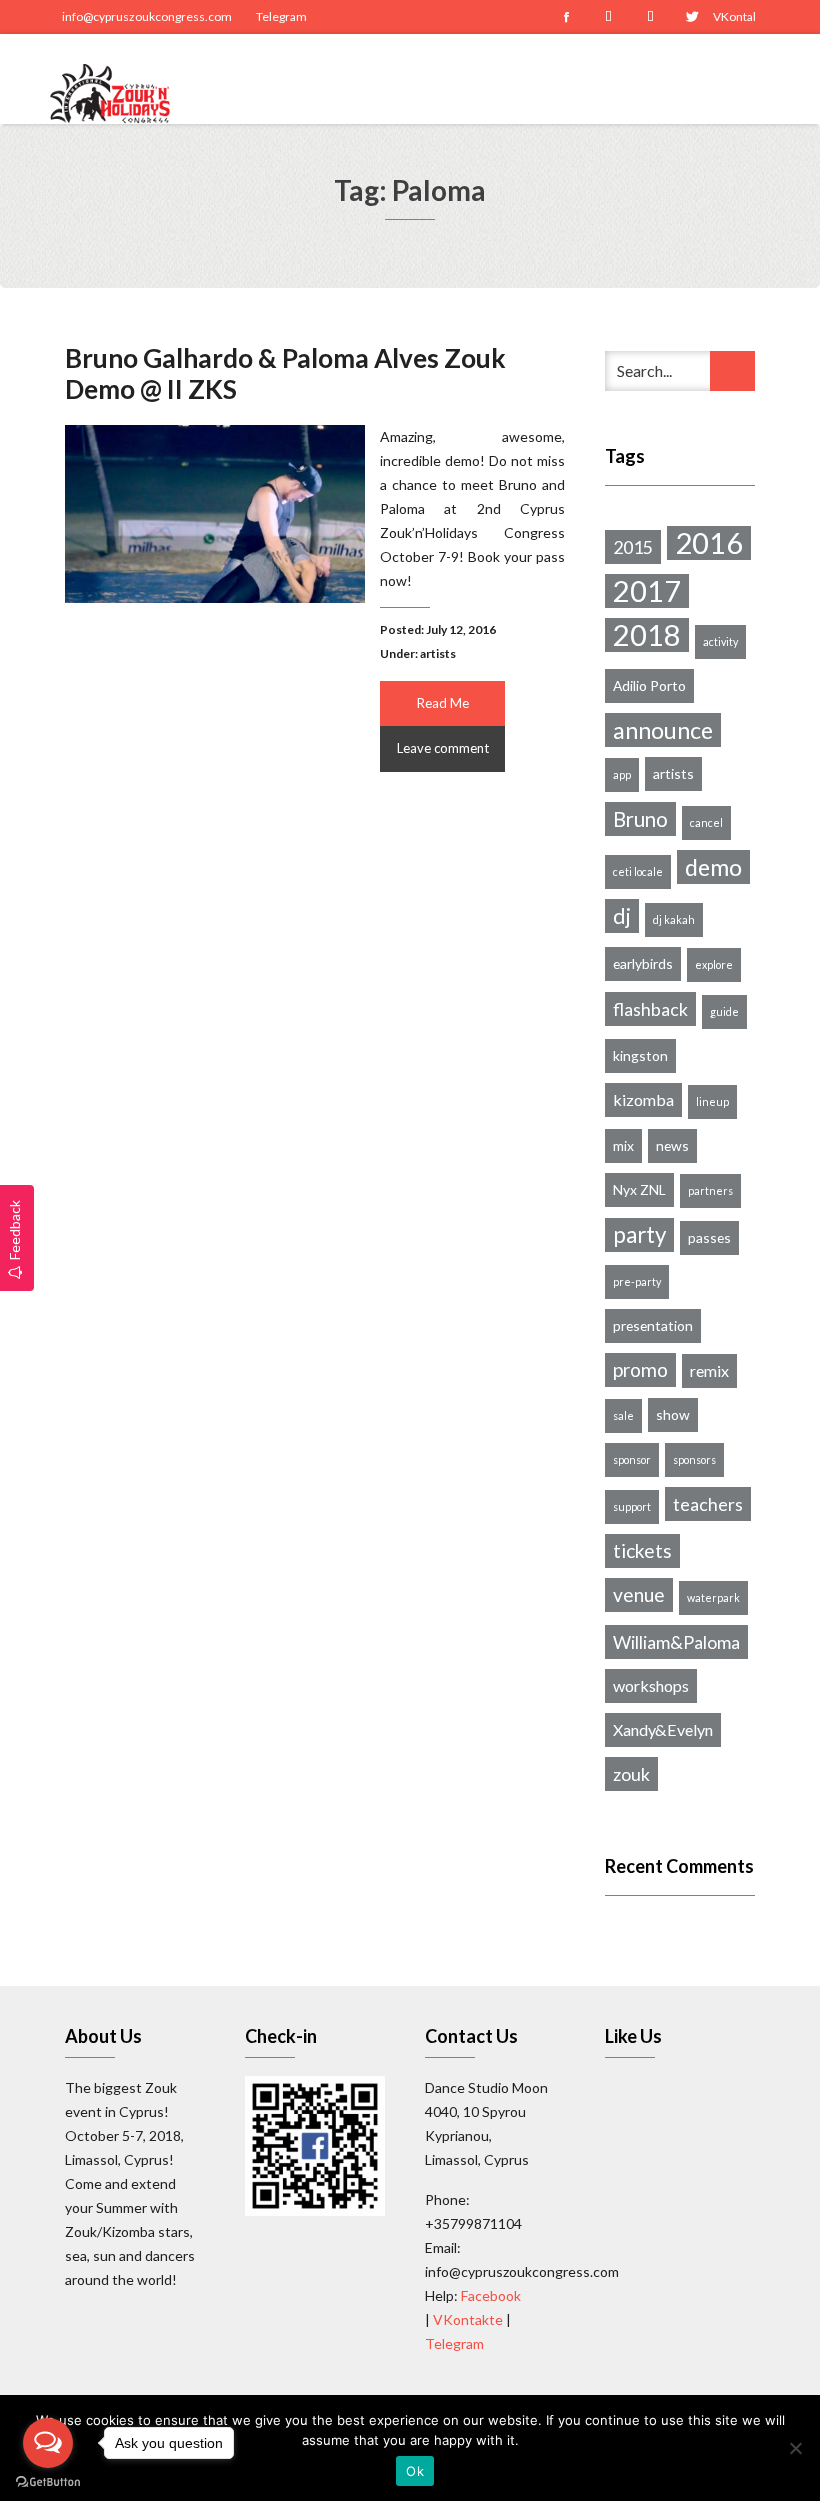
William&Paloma (676, 1642)
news (672, 1145)
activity (720, 641)
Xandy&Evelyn (663, 1729)
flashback (650, 1009)
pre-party (637, 1281)
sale (623, 1415)
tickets (642, 1550)
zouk (631, 1774)
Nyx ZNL (639, 1189)
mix (623, 1145)
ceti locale (638, 871)
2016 (709, 543)
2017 (647, 591)
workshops (651, 1685)
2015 (633, 547)
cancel (706, 822)
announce (663, 730)
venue (639, 1594)
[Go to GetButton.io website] (48, 2481)
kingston (640, 1055)
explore (714, 964)
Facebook (566, 17)
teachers (708, 1504)
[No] (795, 2448)
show (673, 1414)
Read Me (443, 703)
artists (438, 653)
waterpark (713, 1597)
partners (710, 1190)
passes (709, 1237)
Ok (415, 2471)
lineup (712, 1101)
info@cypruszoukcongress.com (147, 16)
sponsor (632, 1459)
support (632, 1506)
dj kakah (674, 919)
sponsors (694, 1459)
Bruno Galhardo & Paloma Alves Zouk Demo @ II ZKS (285, 373)
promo (640, 1369)
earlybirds (643, 963)
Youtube (650, 17)
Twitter (692, 17)
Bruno (640, 819)
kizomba (643, 1099)
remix (709, 1370)
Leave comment (443, 748)
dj (622, 916)
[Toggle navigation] (757, 79)
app (622, 774)
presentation (653, 1325)
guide (724, 1011)
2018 (647, 635)
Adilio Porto (649, 685)
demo (713, 867)
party (639, 1234)
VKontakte (734, 16)
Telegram (281, 16)
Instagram (608, 17)
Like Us (633, 2036)
